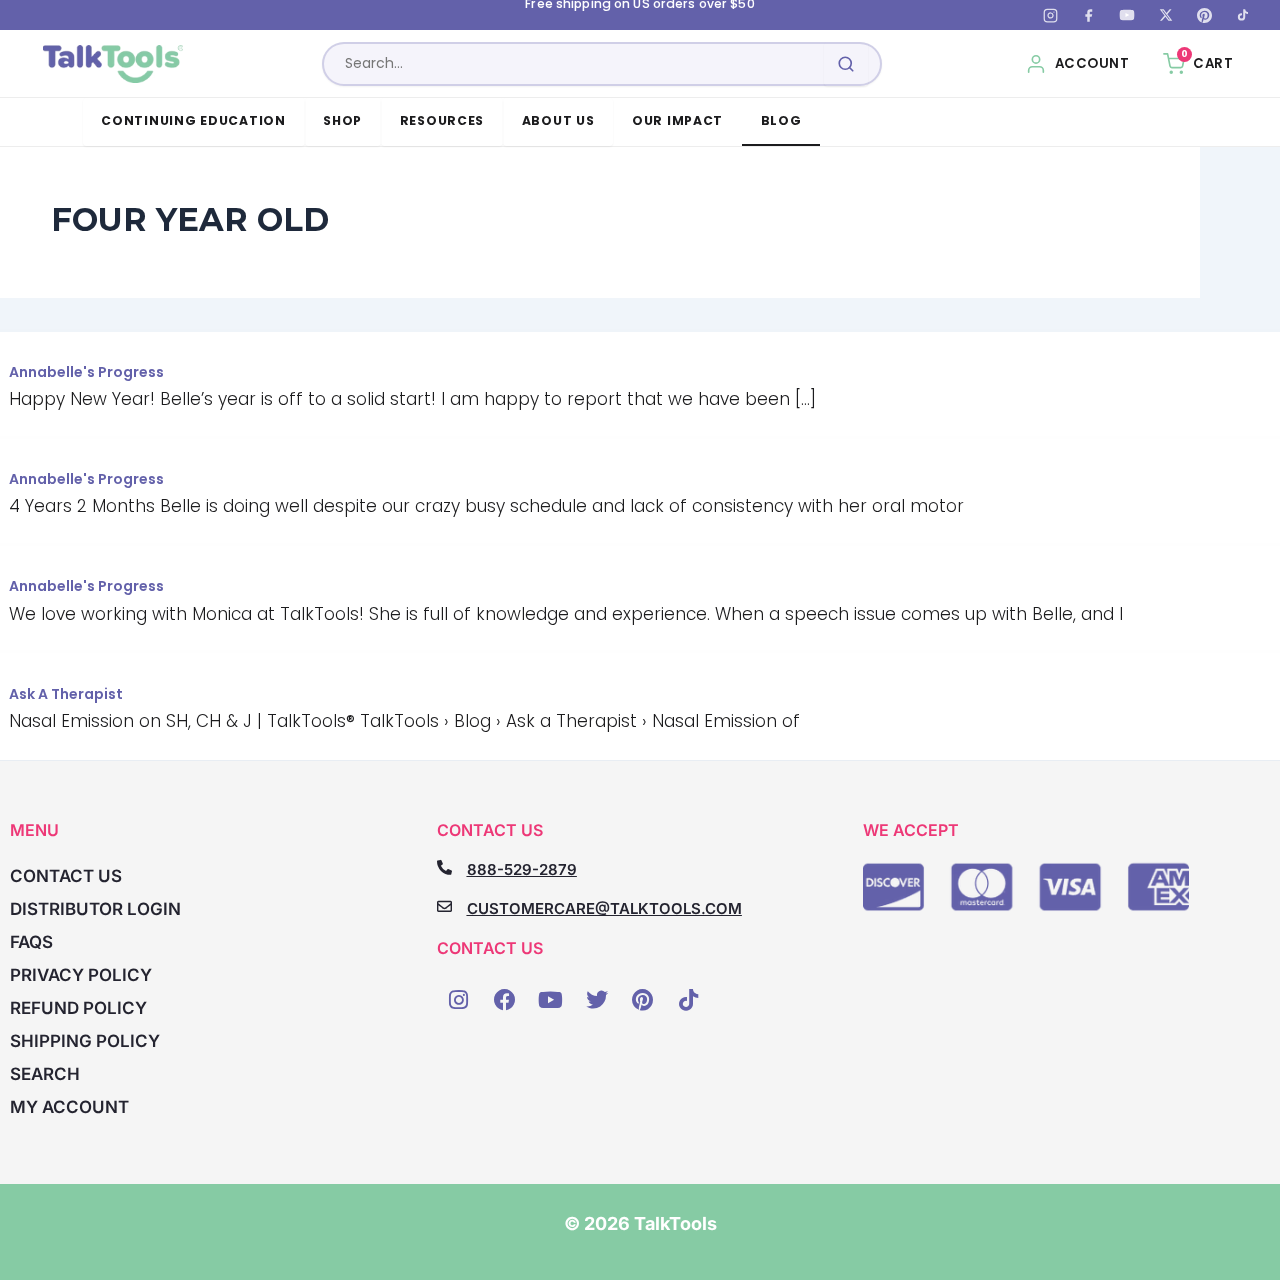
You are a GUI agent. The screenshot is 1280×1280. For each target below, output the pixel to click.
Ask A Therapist (66, 694)
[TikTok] (1243, 15)
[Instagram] (1050, 15)
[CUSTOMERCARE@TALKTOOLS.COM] (444, 906)
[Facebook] (1089, 15)
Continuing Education (193, 120)
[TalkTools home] (113, 64)
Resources (442, 120)
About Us (558, 120)
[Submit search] (846, 64)
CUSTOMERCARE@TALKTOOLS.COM (604, 908)
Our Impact (677, 120)
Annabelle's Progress (86, 372)
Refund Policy (78, 1008)
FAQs (31, 942)
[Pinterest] (1204, 15)
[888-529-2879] (444, 867)
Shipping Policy (85, 1041)
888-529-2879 (522, 869)
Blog (781, 120)
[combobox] (602, 64)
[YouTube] (1127, 15)
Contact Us (66, 876)
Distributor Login (95, 909)
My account (69, 1107)
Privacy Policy (81, 975)
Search (45, 1074)
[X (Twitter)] (1166, 15)
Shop (342, 120)
